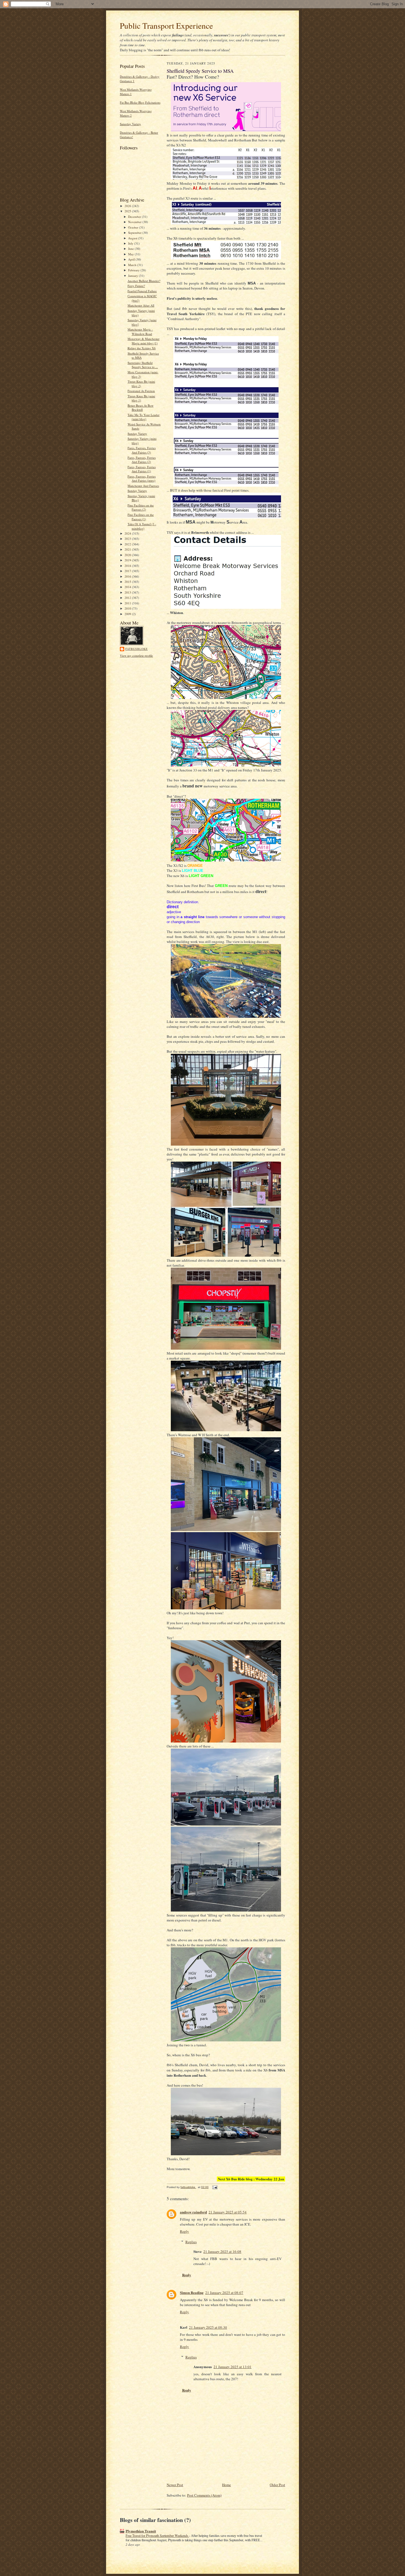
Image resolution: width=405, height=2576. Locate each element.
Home (226, 2485)
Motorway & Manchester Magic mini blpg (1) (144, 341)
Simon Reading (192, 2292)
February (134, 270)
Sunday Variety (137, 434)
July (131, 243)
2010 (128, 608)
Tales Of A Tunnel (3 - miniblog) (142, 526)
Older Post (277, 2485)
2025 (128, 211)
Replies (191, 2242)
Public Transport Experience (166, 26)
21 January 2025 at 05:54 (228, 2212)
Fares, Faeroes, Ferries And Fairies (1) (142, 469)
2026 (128, 206)
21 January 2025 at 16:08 (222, 2251)
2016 (128, 576)
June (131, 249)
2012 (128, 598)
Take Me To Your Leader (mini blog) (144, 417)
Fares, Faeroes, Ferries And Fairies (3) (142, 450)
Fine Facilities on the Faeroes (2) (141, 507)
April (132, 259)
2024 (128, 533)
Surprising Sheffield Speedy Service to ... (143, 365)
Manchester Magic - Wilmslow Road (140, 332)
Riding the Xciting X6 (142, 348)
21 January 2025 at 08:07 (224, 2293)
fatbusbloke (137, 649)
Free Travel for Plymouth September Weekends (157, 2535)
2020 (128, 555)
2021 (128, 549)
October (134, 227)
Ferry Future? (136, 286)
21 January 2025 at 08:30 (208, 2327)
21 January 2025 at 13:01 (233, 2367)
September (135, 233)
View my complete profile (136, 656)
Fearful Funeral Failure (142, 291)
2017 (128, 571)
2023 (128, 539)
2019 (128, 560)
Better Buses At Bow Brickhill (141, 408)
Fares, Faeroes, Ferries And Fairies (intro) (142, 479)
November (135, 222)
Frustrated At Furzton (141, 391)
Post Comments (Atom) (204, 2495)
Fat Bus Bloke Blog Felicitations (140, 102)
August (133, 238)
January (133, 276)
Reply (184, 2231)
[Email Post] (215, 2187)
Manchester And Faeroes (143, 486)
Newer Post (175, 2485)
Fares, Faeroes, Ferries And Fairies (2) (142, 460)
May (131, 254)
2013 (128, 592)
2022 (128, 544)
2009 (128, 614)
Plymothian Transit (141, 2531)
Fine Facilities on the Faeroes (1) (141, 517)
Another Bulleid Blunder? (144, 281)
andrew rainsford (193, 2212)
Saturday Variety (130, 124)
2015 (128, 582)
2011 (128, 603)
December (135, 217)
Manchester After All (141, 305)
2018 (128, 566)
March (133, 265)
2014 (128, 587)
